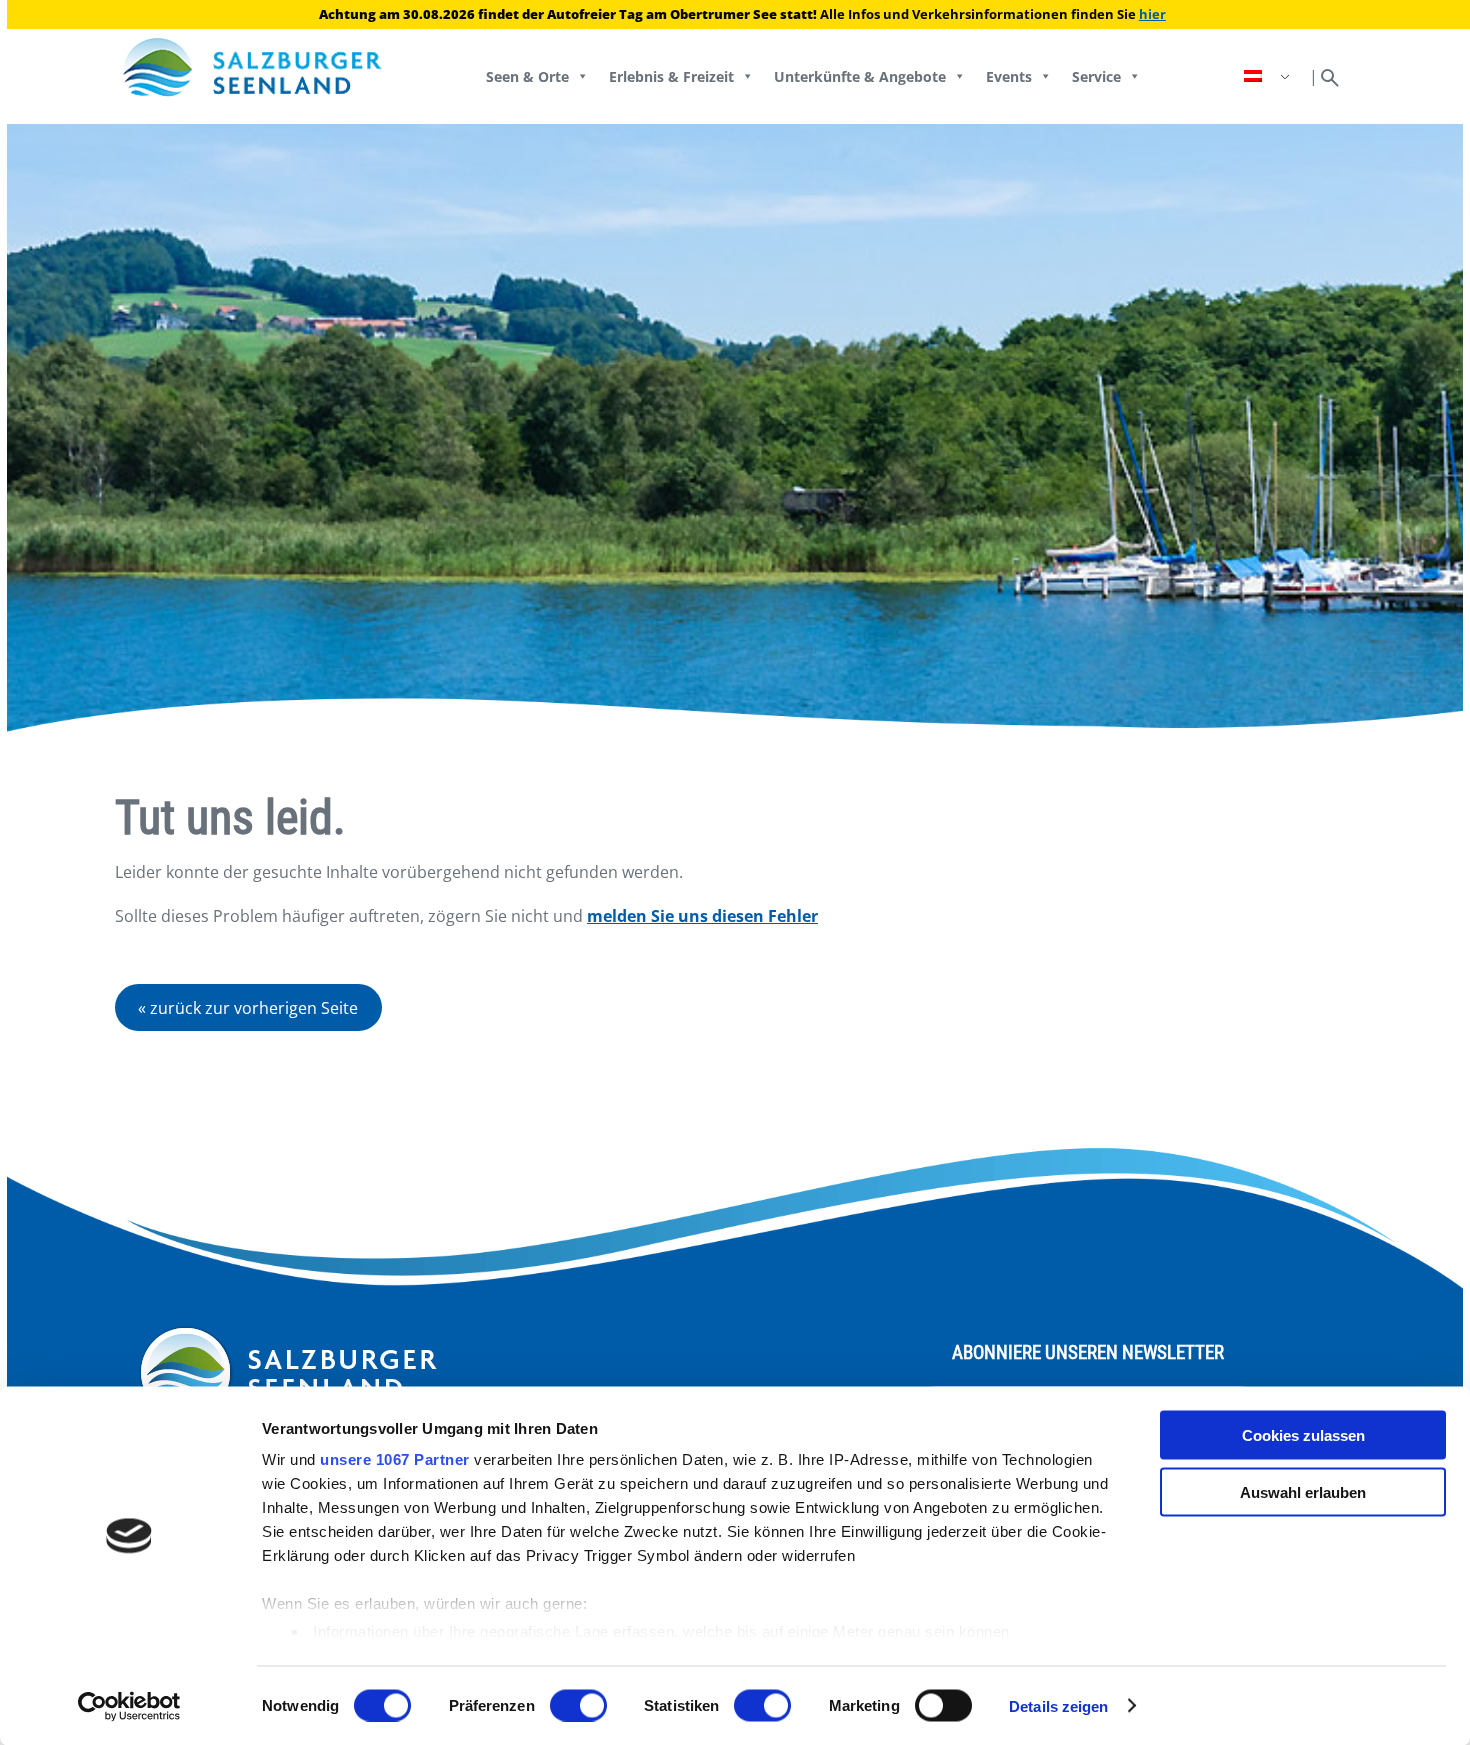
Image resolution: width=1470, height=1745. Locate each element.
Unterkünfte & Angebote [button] (860, 76)
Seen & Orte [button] (527, 76)
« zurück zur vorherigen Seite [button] (248, 1007)
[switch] (578, 1705)
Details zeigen (1058, 1705)
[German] (1269, 76)
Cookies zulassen (1303, 1435)
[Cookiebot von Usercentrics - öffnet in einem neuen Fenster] (129, 1706)
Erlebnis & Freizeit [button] (671, 76)
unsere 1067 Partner (395, 1459)
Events (1009, 76)
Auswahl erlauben (1303, 1491)
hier (1152, 14)
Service (1096, 76)
